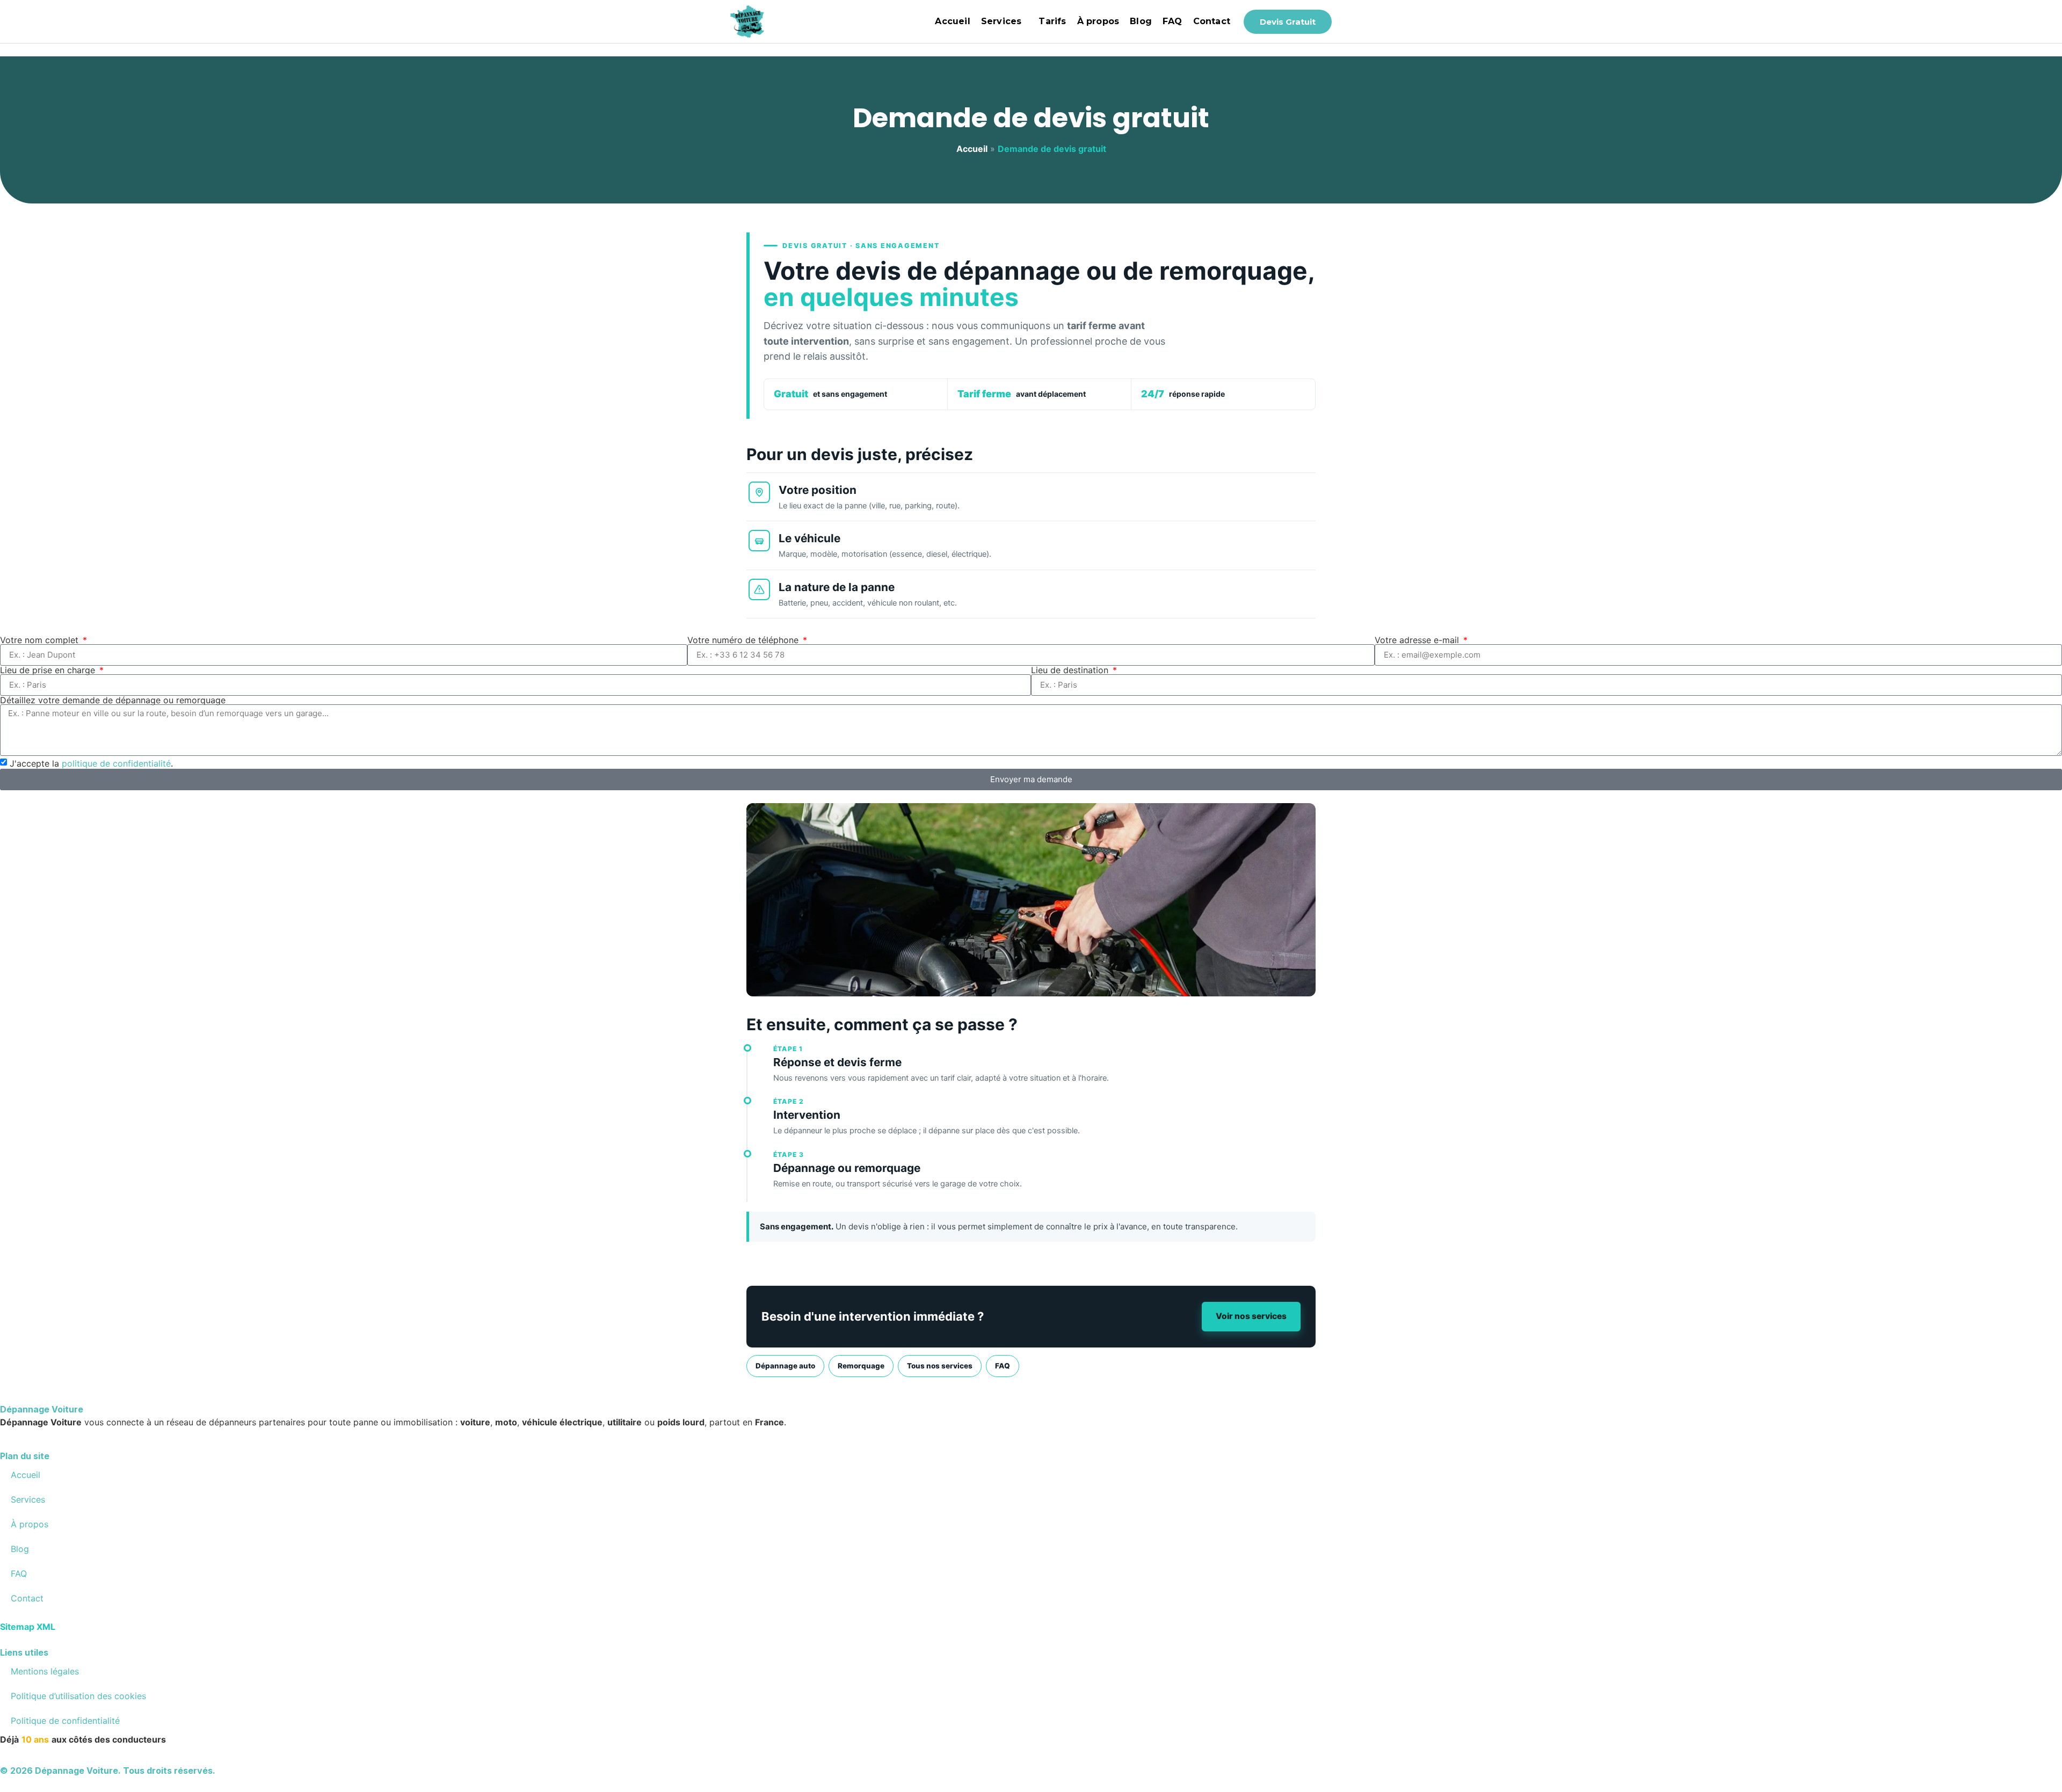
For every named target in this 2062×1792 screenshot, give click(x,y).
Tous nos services (940, 1366)
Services (1001, 21)
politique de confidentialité (116, 763)
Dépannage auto (785, 1366)
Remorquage (861, 1366)
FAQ (1172, 21)
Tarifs (1052, 21)
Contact (1212, 21)
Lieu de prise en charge (49, 670)
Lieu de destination (1071, 670)
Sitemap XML (28, 1627)
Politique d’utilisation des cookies (78, 1696)
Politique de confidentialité (65, 1721)
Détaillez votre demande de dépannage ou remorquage (113, 700)
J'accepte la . (91, 763)
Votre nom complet (41, 640)
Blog (1141, 21)
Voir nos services (1251, 1316)
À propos (1098, 21)
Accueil (952, 21)
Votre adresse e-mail (1418, 640)
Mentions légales (45, 1671)
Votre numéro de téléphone (744, 640)
